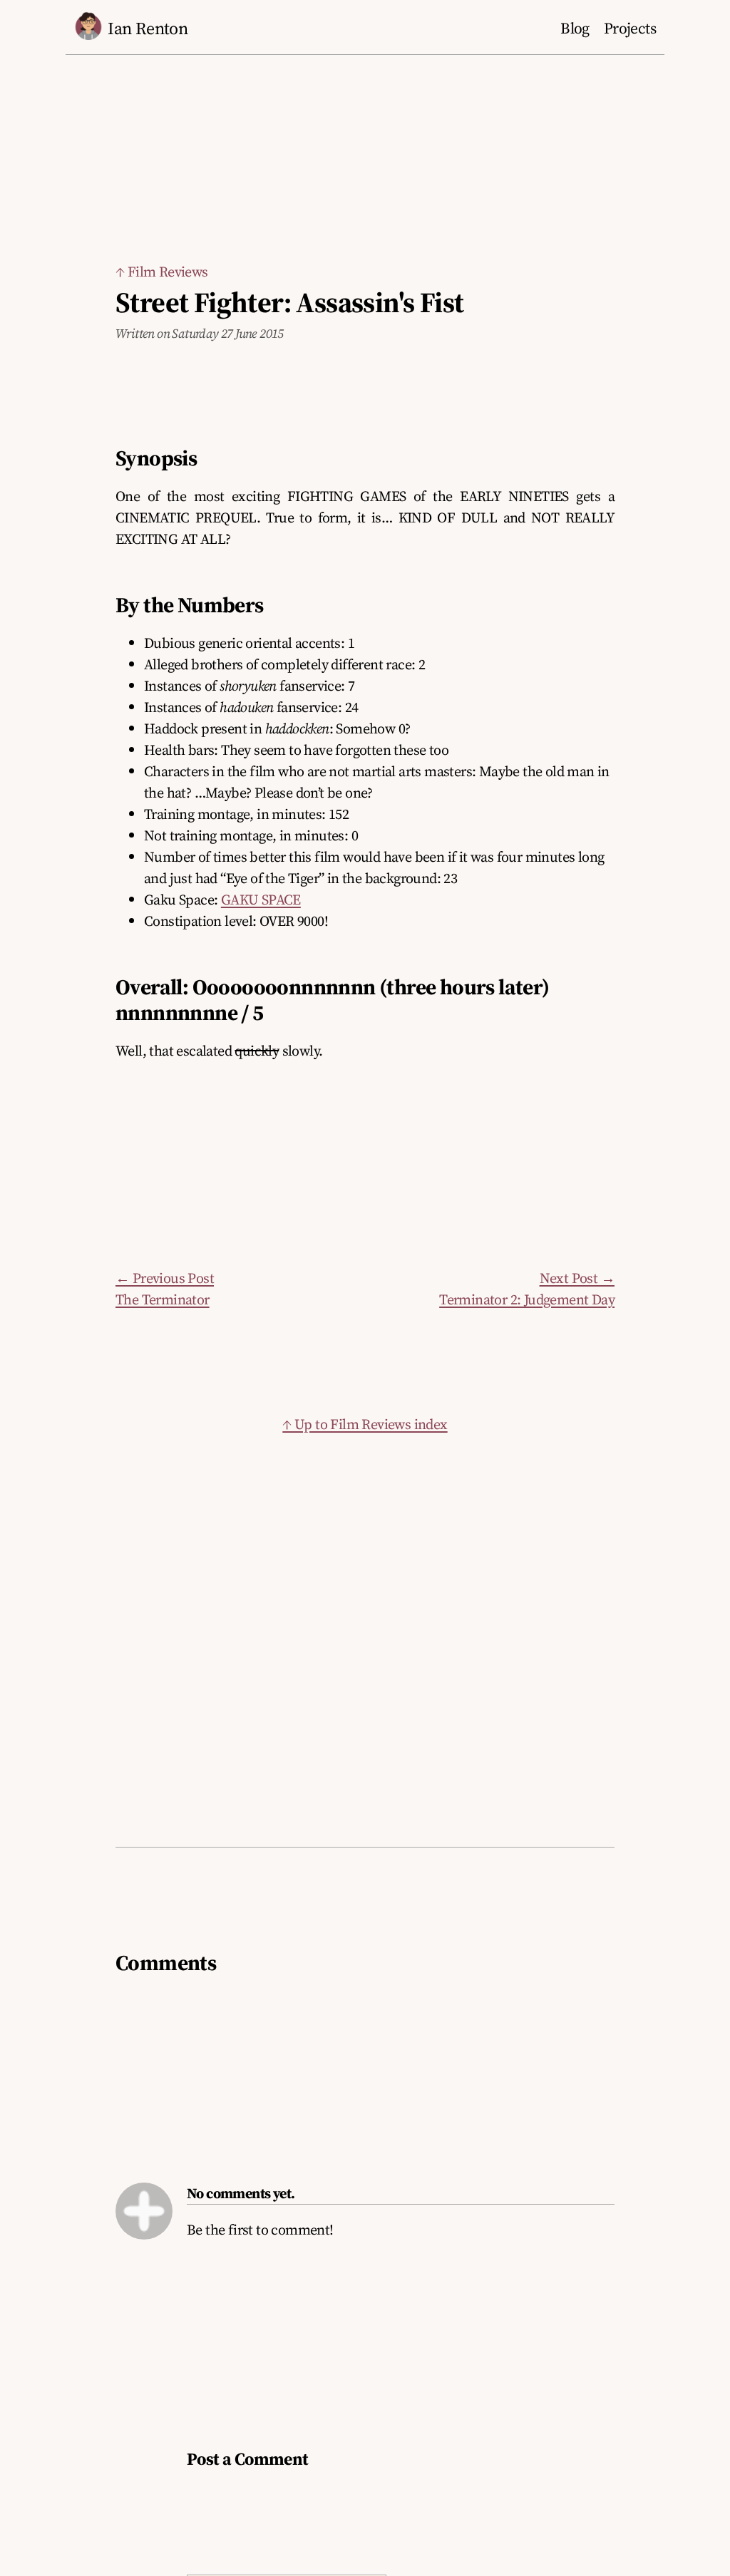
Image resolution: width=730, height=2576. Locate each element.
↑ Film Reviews (162, 272)
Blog (575, 28)
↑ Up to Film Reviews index (365, 1424)
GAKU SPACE (261, 900)
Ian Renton (148, 28)
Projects (630, 28)
